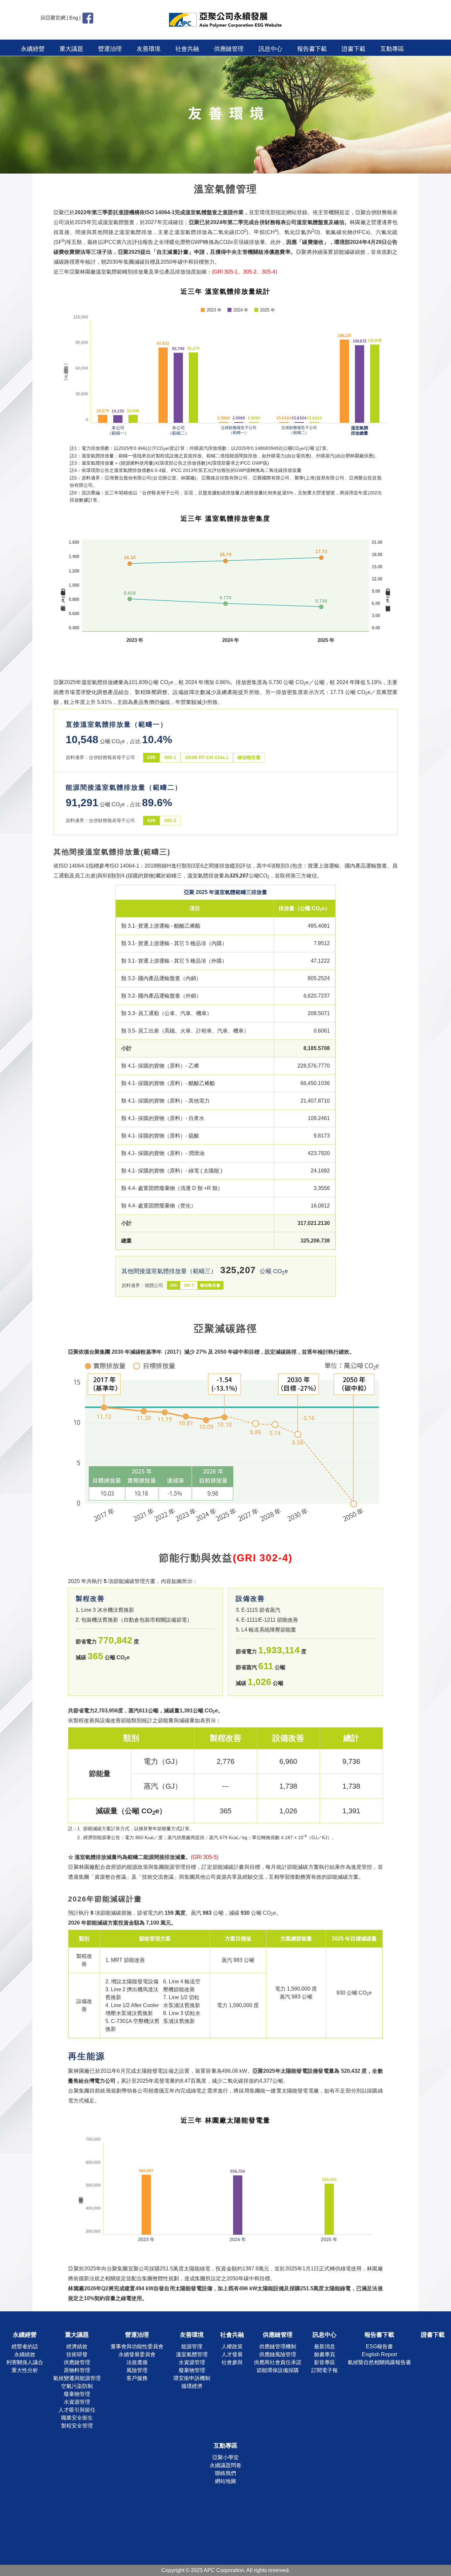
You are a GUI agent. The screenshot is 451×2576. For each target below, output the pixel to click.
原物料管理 (77, 2370)
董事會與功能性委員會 (137, 2346)
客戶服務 (137, 2378)
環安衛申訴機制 (192, 2378)
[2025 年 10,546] (133, 419)
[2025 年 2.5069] (254, 422)
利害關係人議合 (25, 2362)
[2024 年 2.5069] (239, 422)
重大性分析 (25, 2370)
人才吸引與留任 (77, 2410)
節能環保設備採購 (278, 2370)
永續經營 (33, 49)
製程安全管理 (77, 2426)
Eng (74, 18)
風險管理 (137, 2370)
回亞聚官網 (53, 18)
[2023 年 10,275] (103, 419)
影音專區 (325, 2362)
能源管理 (192, 2346)
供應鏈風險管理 (278, 2354)
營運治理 (110, 49)
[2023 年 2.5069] (224, 422)
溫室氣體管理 (192, 2354)
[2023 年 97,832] (163, 385)
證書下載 (354, 49)
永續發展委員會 (137, 2354)
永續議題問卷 (225, 2465)
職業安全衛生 (77, 2418)
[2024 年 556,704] (238, 2205)
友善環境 (149, 49)
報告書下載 (312, 49)
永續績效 (25, 2354)
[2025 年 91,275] (193, 388)
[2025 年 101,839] (375, 384)
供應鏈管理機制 (278, 2346)
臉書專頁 (325, 2354)
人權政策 (232, 2346)
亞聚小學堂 (225, 2457)
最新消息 (325, 2346)
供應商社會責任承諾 (278, 2362)
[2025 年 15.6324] (314, 422)
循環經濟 (192, 2386)
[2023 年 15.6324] (284, 422)
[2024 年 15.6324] (299, 422)
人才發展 (232, 2354)
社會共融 (187, 49)
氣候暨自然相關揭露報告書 (379, 2362)
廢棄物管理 (77, 2394)
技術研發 (77, 2354)
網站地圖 (225, 2481)
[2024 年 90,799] (178, 388)
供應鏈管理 (229, 49)
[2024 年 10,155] (118, 419)
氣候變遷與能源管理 (77, 2378)
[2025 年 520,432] (329, 2209)
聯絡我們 (225, 2473)
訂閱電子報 (325, 2370)
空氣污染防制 (77, 2386)
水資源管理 (77, 2402)
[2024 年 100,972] (360, 384)
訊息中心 (270, 49)
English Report (379, 2354)
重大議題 (71, 49)
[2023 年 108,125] (344, 381)
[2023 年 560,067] (146, 2205)
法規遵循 (137, 2362)
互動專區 (392, 49)
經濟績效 (77, 2346)
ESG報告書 (379, 2346)
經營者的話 (25, 2346)
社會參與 (232, 2362)
